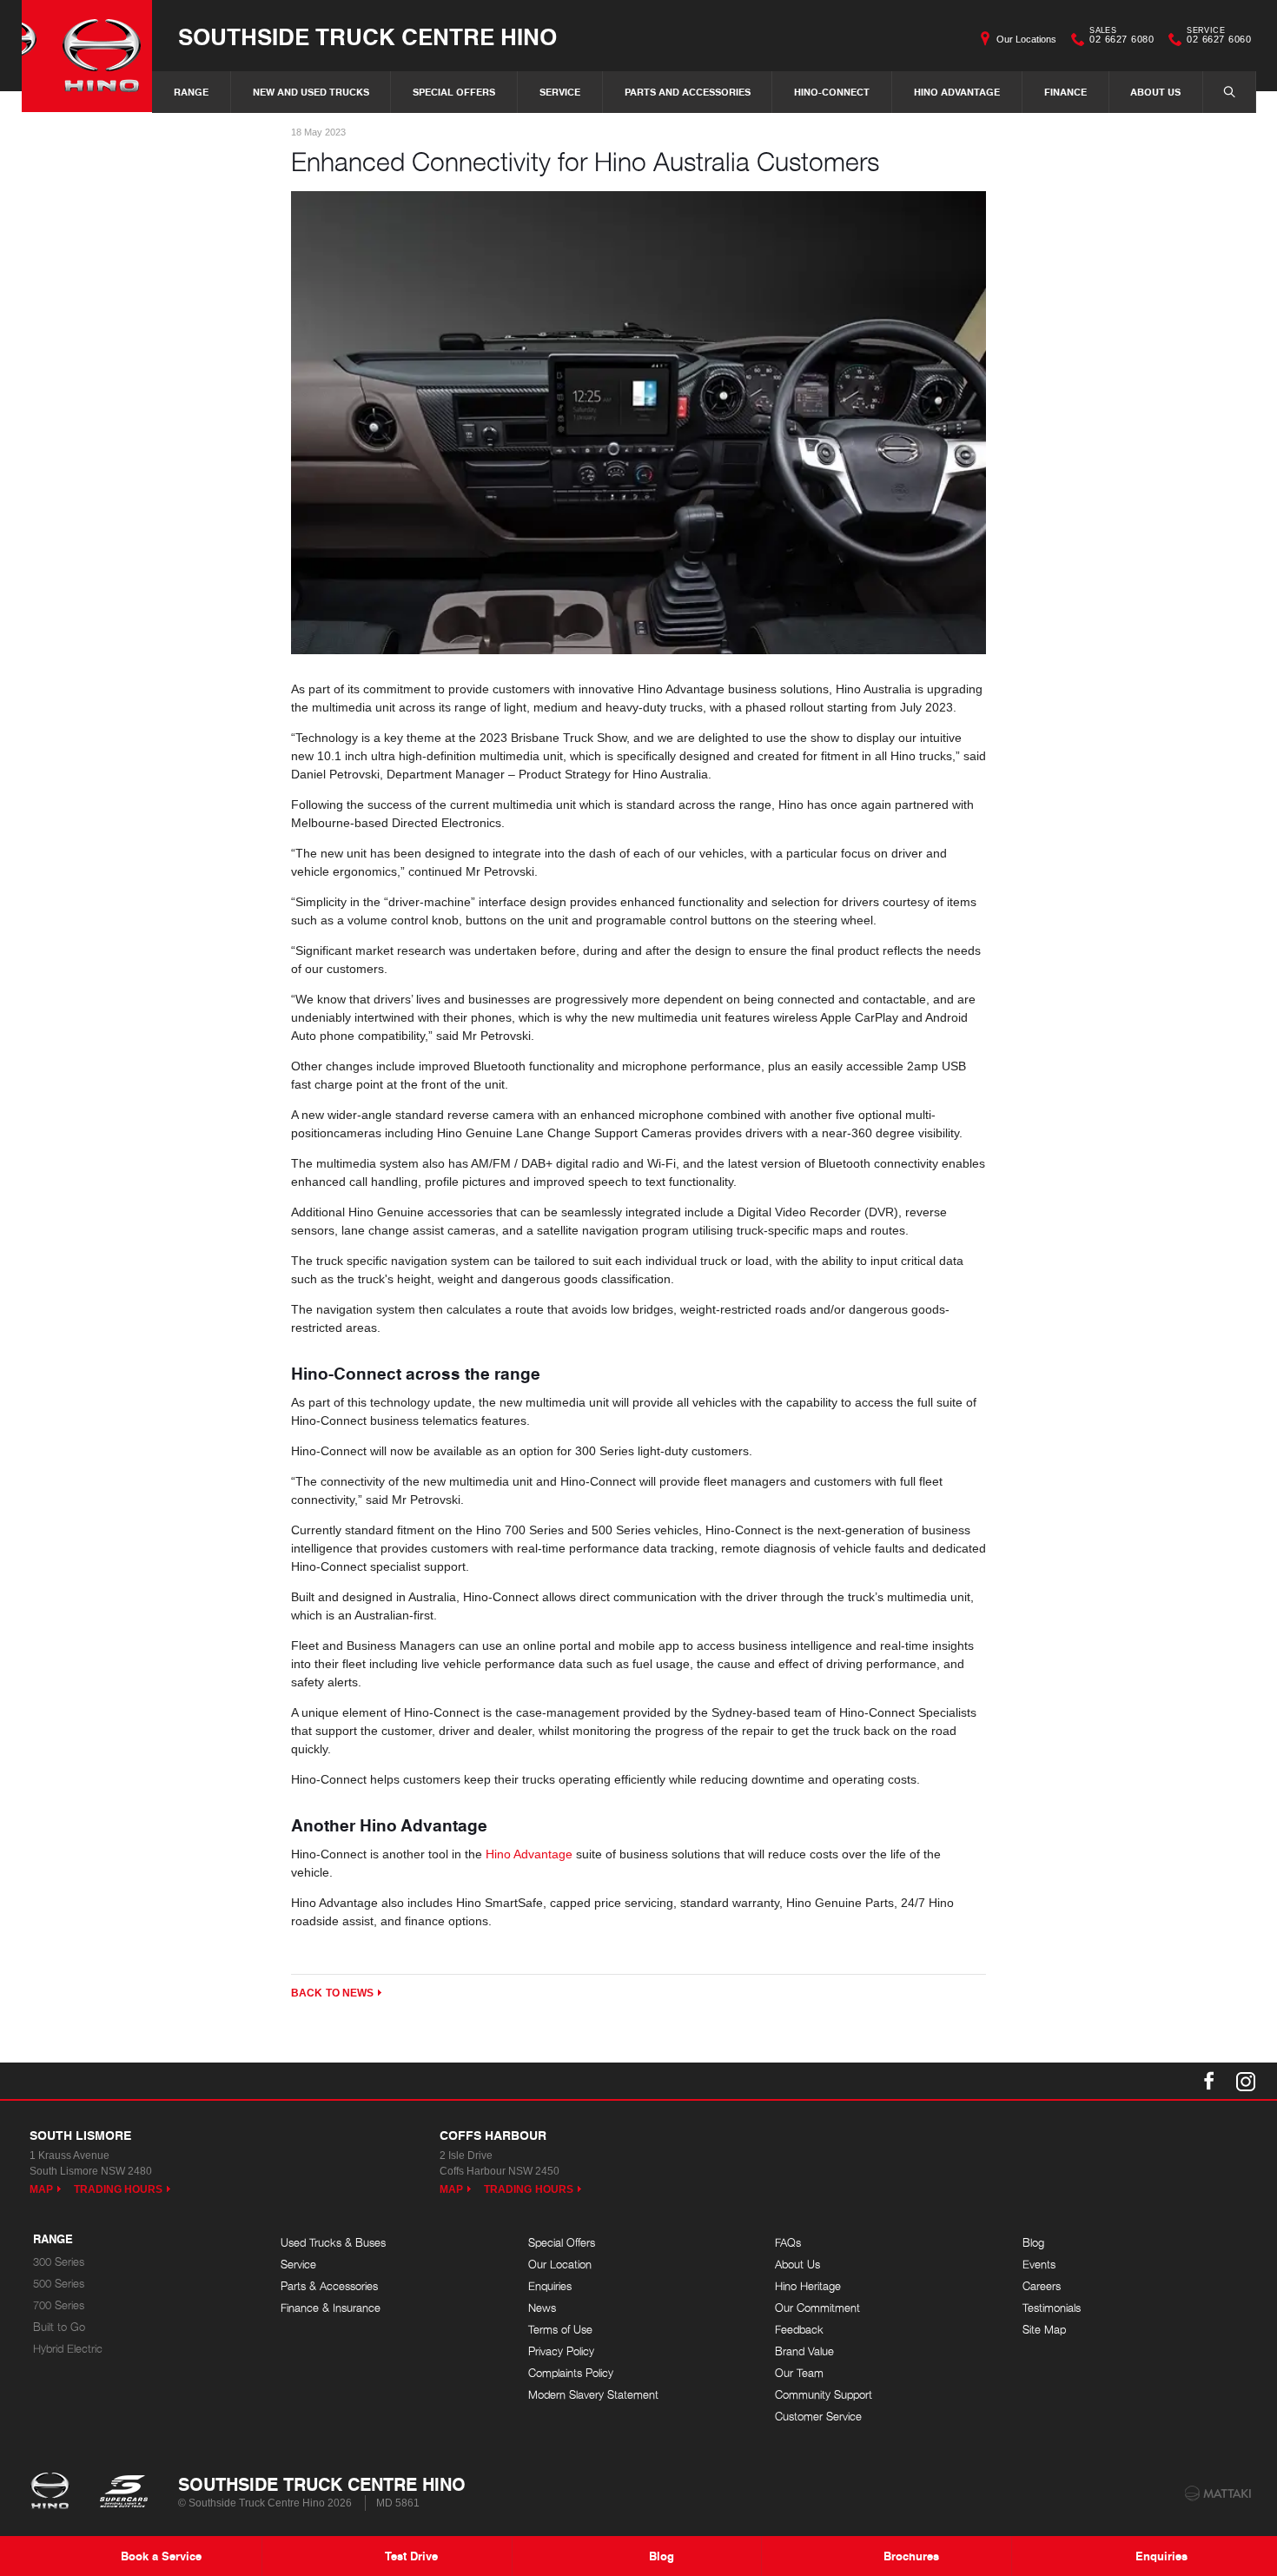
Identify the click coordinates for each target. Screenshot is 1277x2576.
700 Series (59, 2305)
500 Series (59, 2284)
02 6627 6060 (1219, 37)
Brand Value (804, 2351)
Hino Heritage (808, 2286)
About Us (1155, 92)
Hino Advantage (957, 92)
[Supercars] (123, 2493)
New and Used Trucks (311, 92)
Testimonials (1052, 2308)
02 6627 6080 (1122, 37)
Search (1229, 92)
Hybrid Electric (68, 2349)
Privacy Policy (561, 2351)
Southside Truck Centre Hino (367, 36)
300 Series (59, 2262)
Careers (1042, 2286)
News (542, 2308)
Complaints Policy (571, 2373)
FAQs (788, 2243)
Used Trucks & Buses (333, 2243)
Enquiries (550, 2286)
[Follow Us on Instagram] (1246, 2081)
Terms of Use (560, 2330)
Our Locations (1026, 39)
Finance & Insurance (331, 2308)
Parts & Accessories (329, 2286)
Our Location (560, 2265)
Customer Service (818, 2417)
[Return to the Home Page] (53, 2493)
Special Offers (454, 92)
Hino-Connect (832, 92)
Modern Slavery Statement (593, 2395)
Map (41, 2189)
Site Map (1044, 2330)
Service (560, 92)
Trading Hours (119, 2189)
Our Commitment (817, 2308)
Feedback (799, 2330)
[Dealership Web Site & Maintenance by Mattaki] (1218, 2493)
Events (1039, 2265)
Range (191, 92)
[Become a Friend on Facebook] (1209, 2081)
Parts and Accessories (688, 92)
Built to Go (59, 2327)
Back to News (332, 1993)
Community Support (824, 2395)
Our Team (799, 2373)
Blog (1033, 2243)
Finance (1065, 92)
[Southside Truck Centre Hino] (87, 56)
